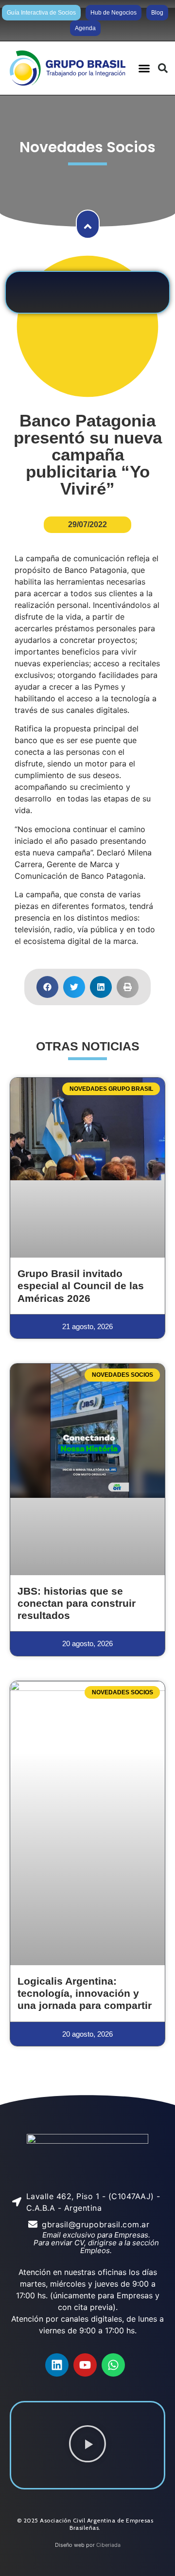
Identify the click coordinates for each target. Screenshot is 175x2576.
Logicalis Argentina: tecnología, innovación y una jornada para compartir (85, 1993)
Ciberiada (108, 2545)
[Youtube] (85, 2365)
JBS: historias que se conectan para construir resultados (77, 1603)
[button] (144, 68)
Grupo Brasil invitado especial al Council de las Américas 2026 (81, 1286)
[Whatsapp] (113, 2365)
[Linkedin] (57, 2365)
